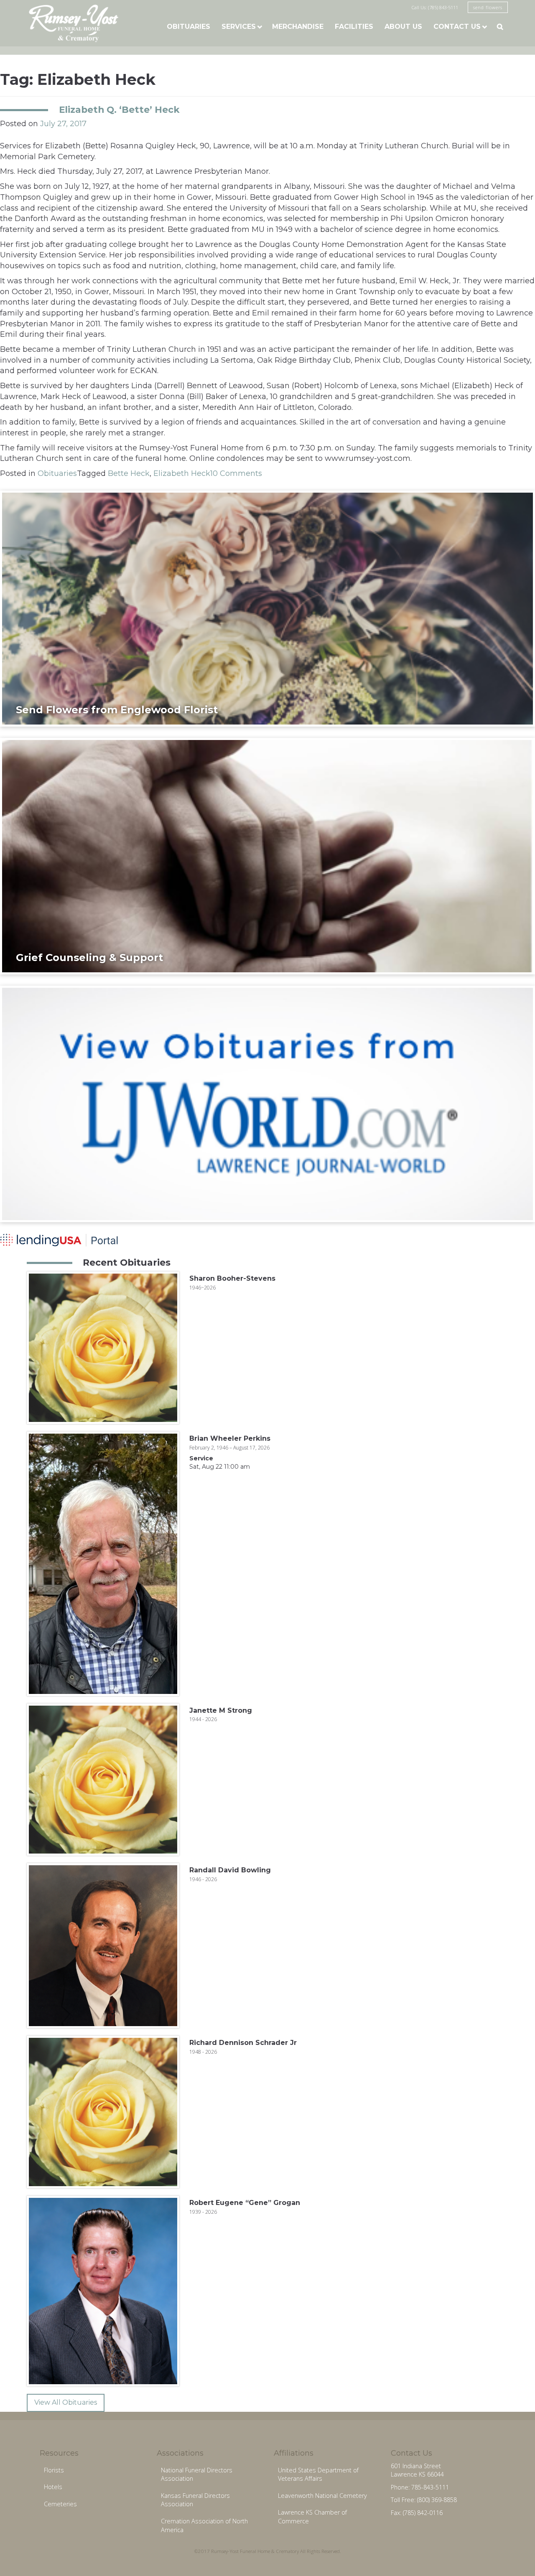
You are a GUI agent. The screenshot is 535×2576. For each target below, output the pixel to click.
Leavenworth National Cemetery (322, 2496)
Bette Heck (129, 473)
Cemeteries (60, 2504)
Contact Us (457, 27)
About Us (403, 27)
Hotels (53, 2487)
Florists (54, 2470)
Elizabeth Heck (182, 473)
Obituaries (189, 27)
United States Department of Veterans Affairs (318, 2474)
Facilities (354, 27)
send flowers (488, 7)
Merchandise (298, 27)
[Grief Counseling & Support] (267, 856)
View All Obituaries (66, 2402)
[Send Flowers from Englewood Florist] (267, 608)
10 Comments (236, 473)
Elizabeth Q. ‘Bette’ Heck (119, 109)
